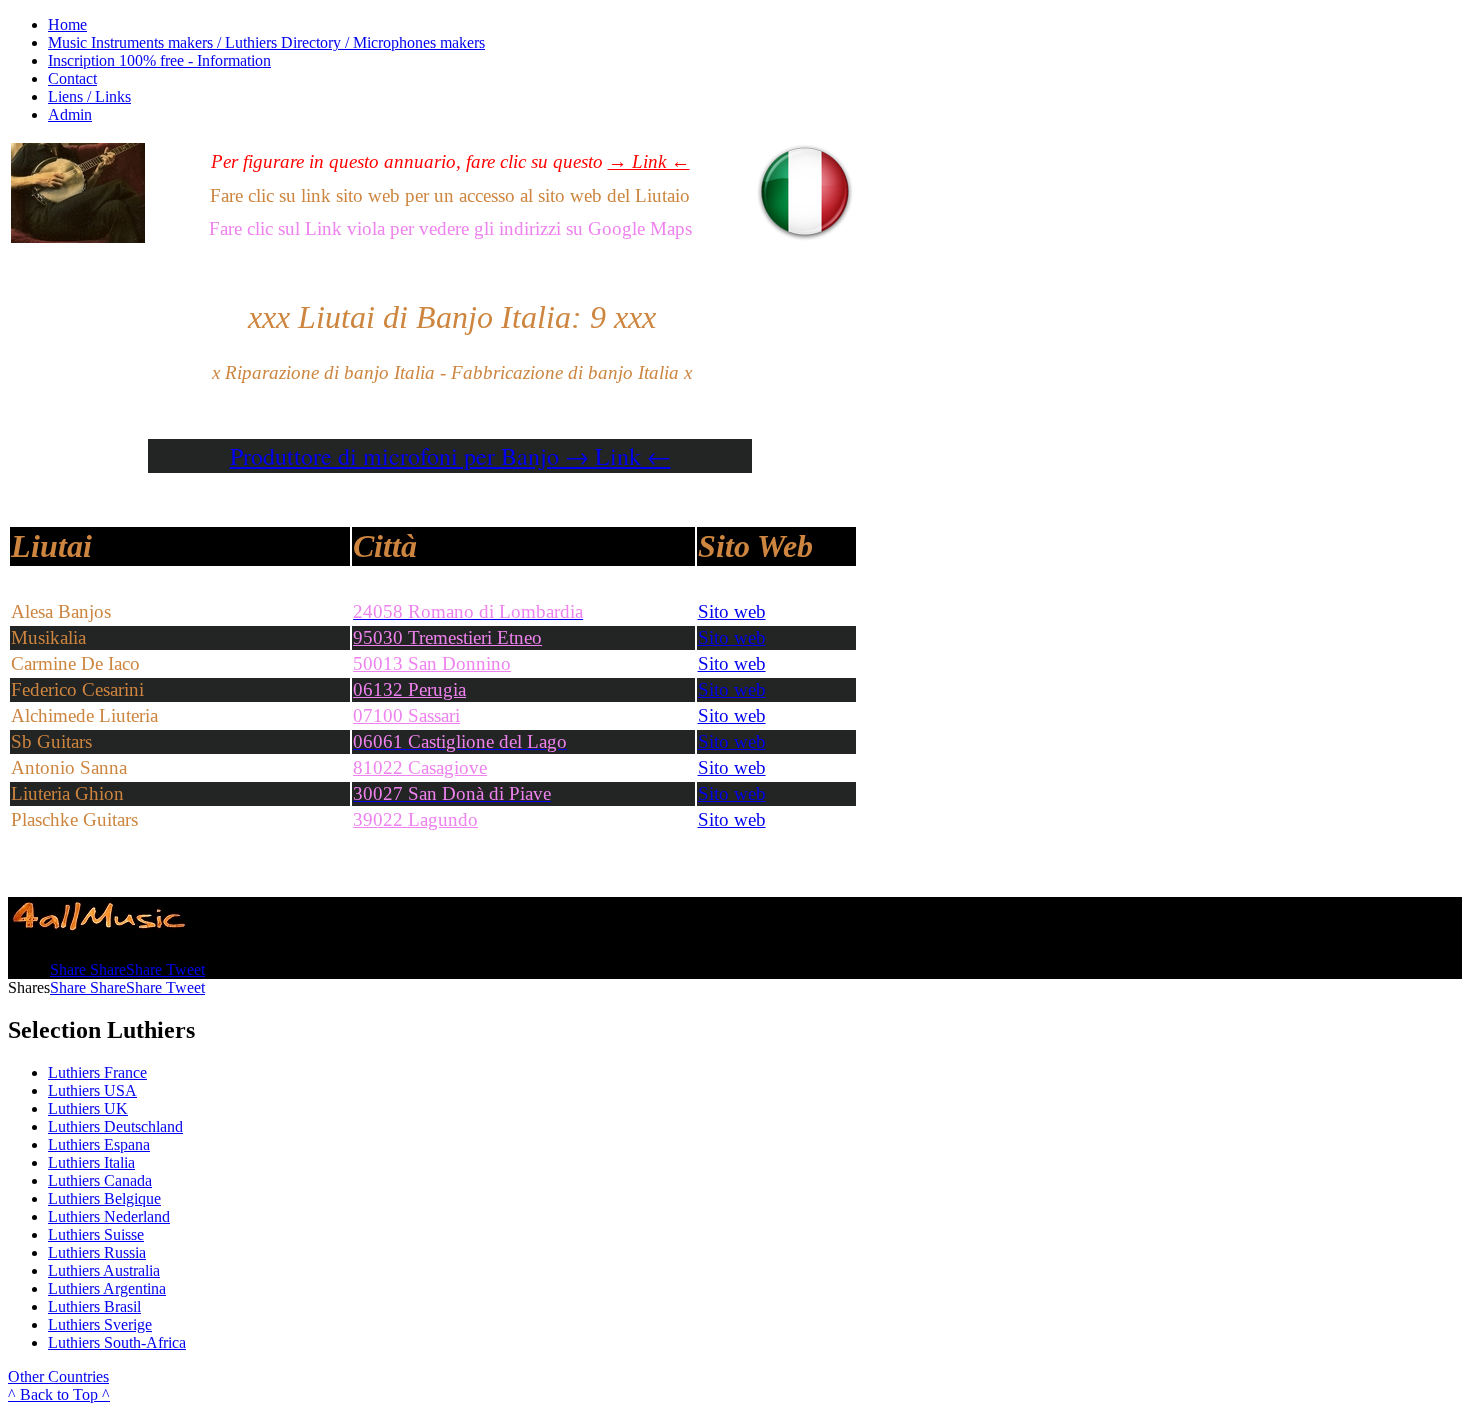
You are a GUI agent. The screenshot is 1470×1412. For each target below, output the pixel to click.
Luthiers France (97, 1072)
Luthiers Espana (99, 1144)
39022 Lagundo (415, 819)
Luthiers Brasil (94, 1306)
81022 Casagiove (420, 767)
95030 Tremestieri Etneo (447, 637)
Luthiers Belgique (104, 1198)
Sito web (732, 611)
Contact (72, 78)
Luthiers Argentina (107, 1288)
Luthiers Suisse (96, 1234)
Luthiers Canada (100, 1180)
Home (67, 24)
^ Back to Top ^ (59, 1394)
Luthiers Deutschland (115, 1126)
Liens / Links (89, 96)
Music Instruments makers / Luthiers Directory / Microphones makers (266, 42)
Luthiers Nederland (109, 1216)
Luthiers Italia (91, 1162)
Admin (70, 114)
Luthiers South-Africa (117, 1342)
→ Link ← (649, 161)
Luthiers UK (88, 1108)
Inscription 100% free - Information (159, 60)
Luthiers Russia (97, 1252)
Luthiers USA (92, 1090)
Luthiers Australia (104, 1270)
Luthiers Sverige (100, 1324)
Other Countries (58, 1376)
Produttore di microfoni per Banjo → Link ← (450, 456)
